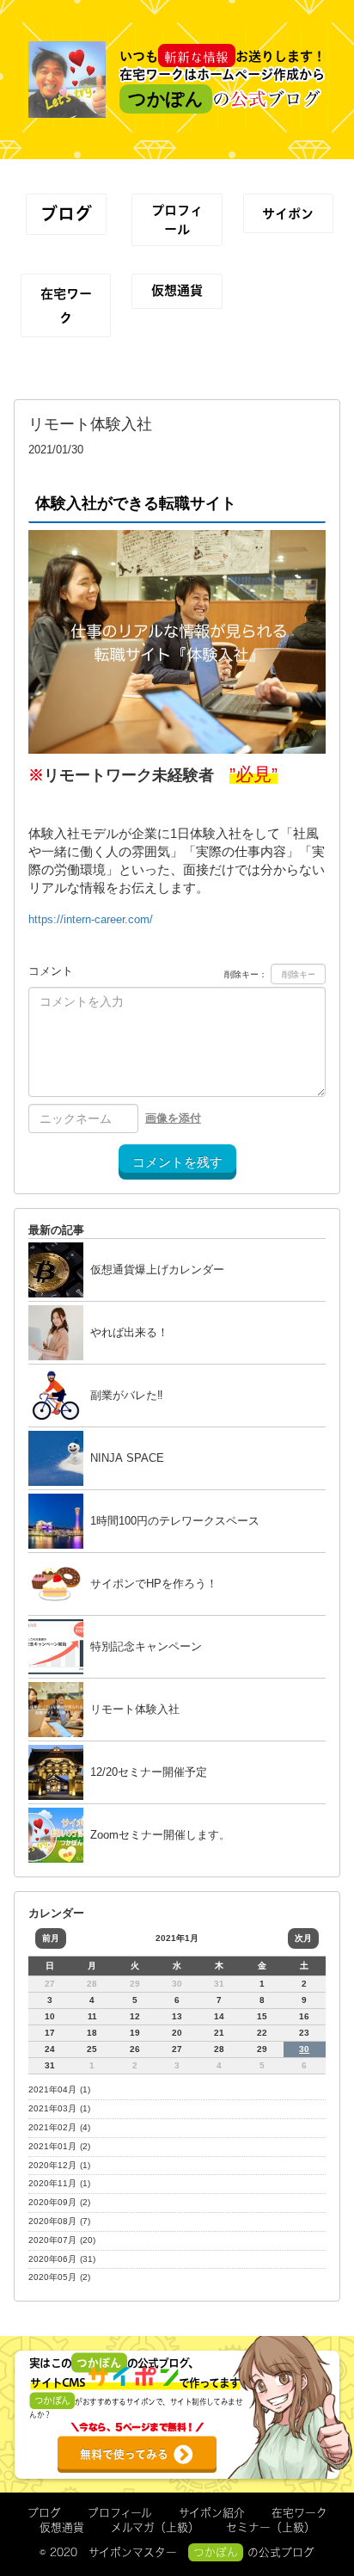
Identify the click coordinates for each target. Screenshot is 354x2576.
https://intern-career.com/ (91, 919)
